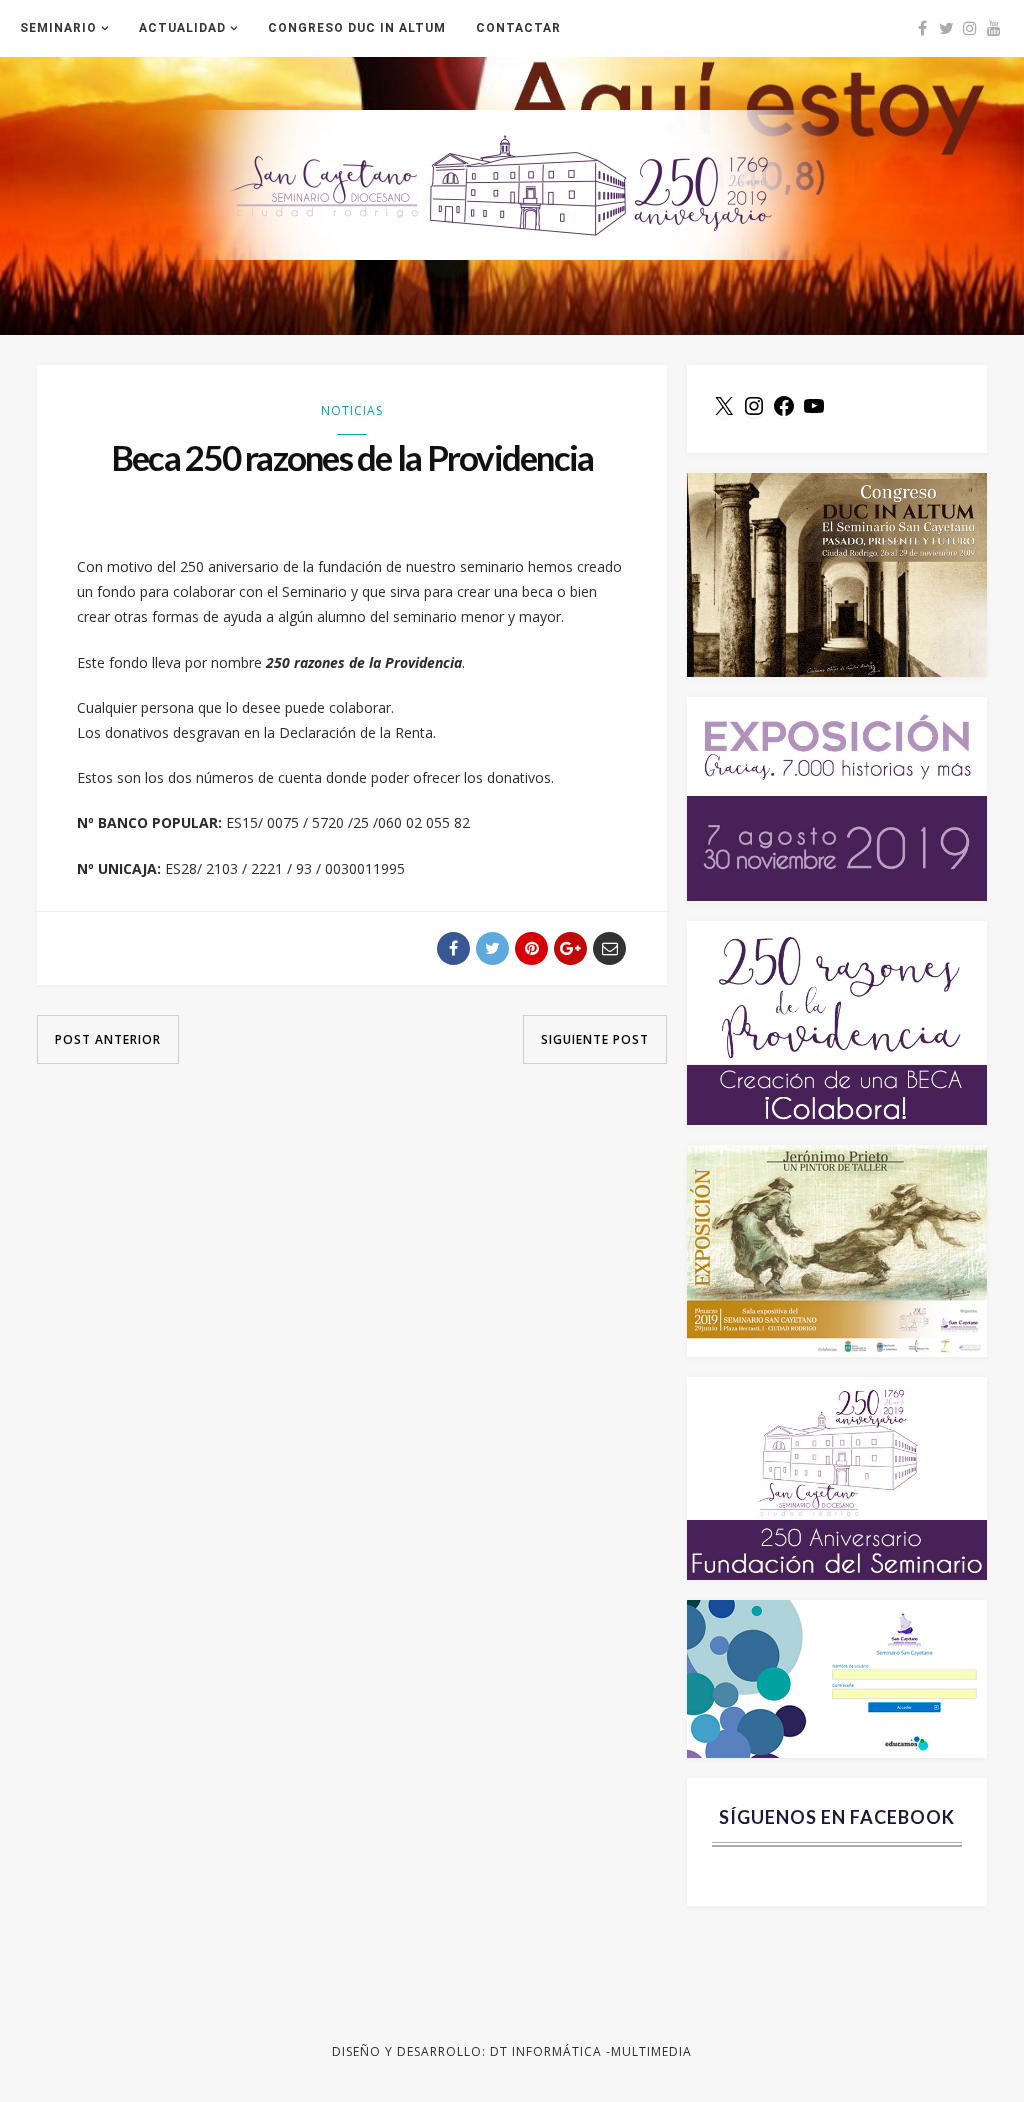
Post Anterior (108, 1039)
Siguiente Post (595, 1039)
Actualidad (182, 28)
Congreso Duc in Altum (357, 28)
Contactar (518, 28)
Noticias (352, 410)
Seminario (58, 28)
